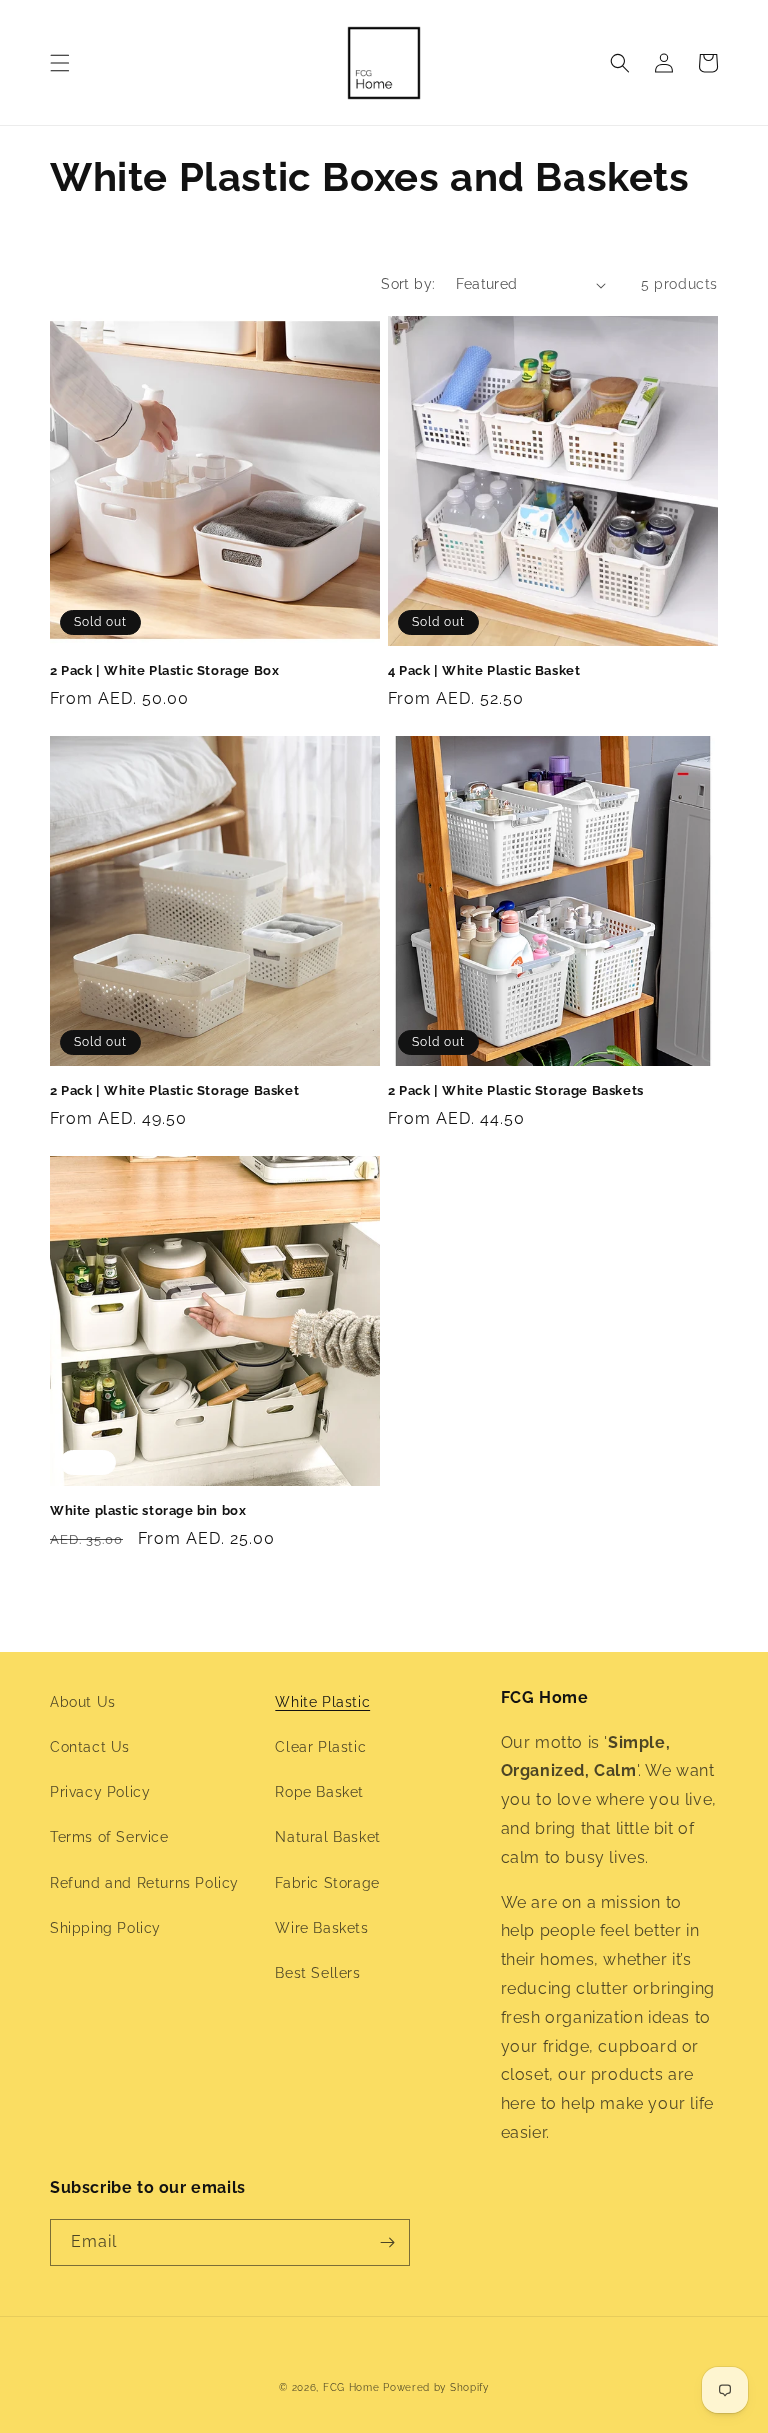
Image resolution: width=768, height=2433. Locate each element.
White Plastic (322, 1702)
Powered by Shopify (436, 2387)
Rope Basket (319, 1792)
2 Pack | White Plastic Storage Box (164, 670)
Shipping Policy (105, 1928)
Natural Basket (327, 1837)
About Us (83, 1702)
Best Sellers (317, 1973)
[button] (60, 63)
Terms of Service (109, 1837)
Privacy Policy (100, 1792)
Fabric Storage (327, 1883)
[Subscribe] (387, 2242)
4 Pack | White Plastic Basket (484, 670)
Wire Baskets (321, 1928)
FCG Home (351, 2387)
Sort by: (408, 284)
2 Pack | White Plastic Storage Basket (174, 1090)
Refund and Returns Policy (144, 1883)
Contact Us (90, 1747)
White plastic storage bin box (148, 1510)
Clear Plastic (320, 1747)
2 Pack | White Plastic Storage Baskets (516, 1090)
